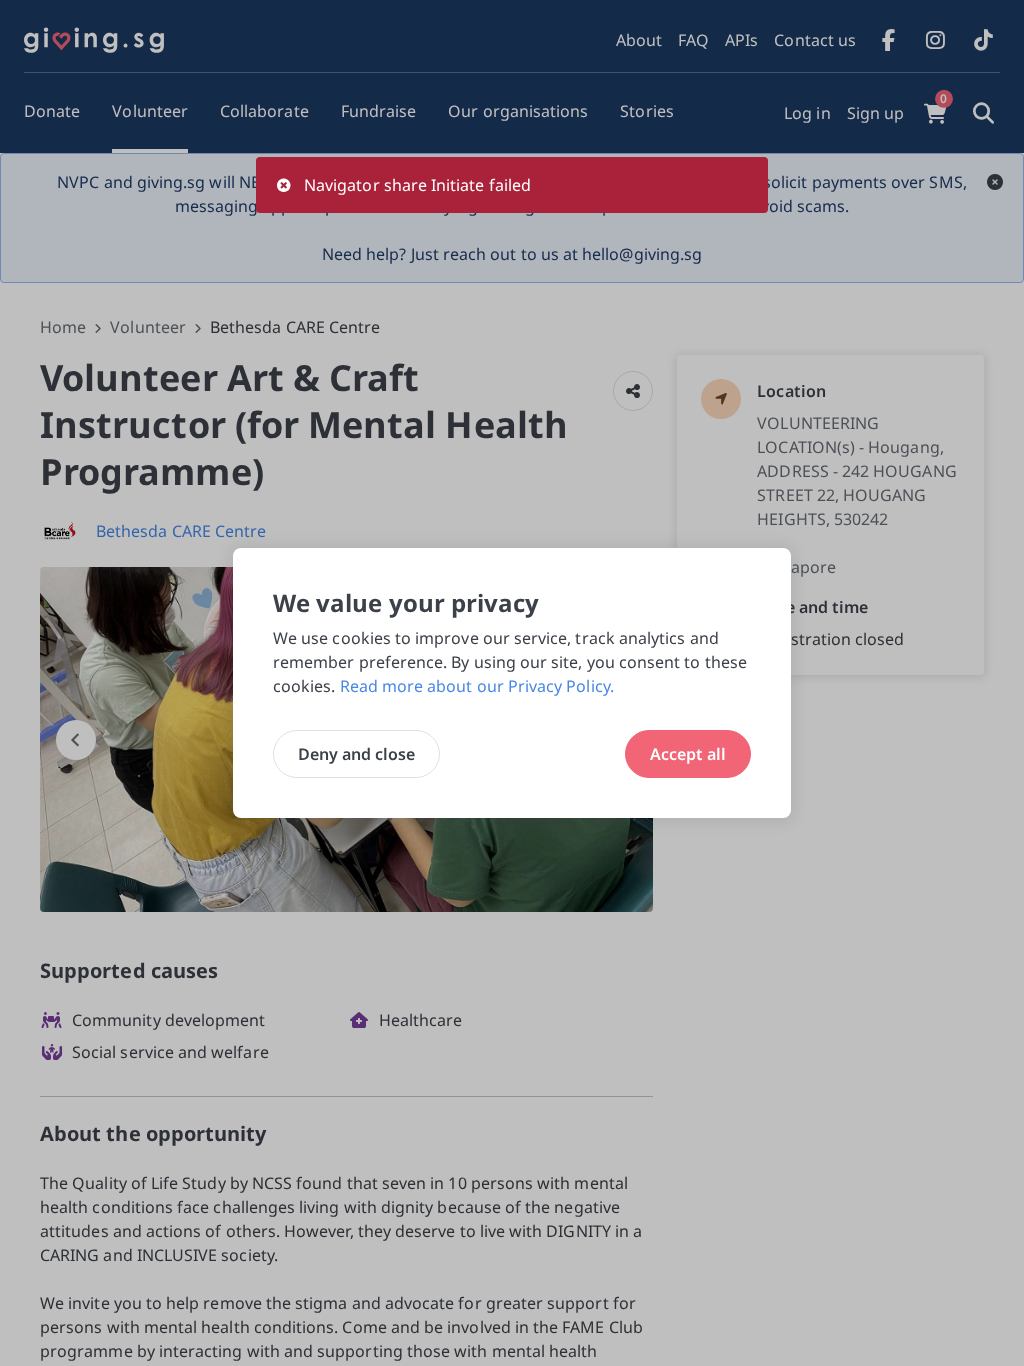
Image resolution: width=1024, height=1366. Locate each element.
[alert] (512, 185)
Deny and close (356, 754)
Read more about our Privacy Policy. (477, 686)
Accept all (688, 754)
